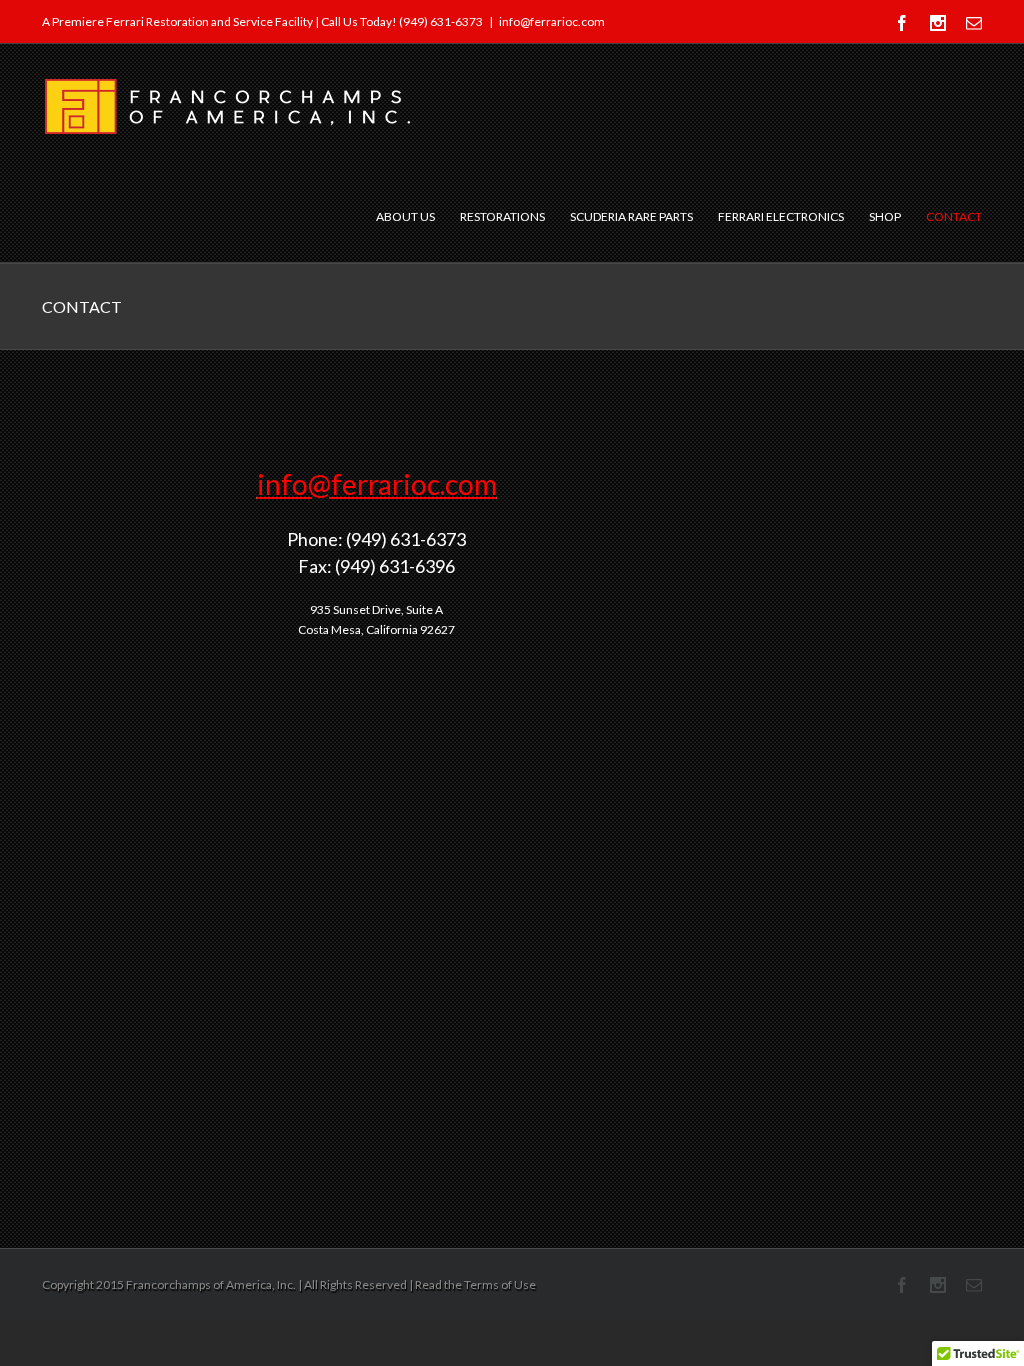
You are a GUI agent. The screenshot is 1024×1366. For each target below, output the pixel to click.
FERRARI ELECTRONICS (781, 216)
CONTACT (954, 216)
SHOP (885, 216)
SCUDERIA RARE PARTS (631, 216)
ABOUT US (405, 216)
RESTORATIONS (502, 216)
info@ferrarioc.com (552, 21)
